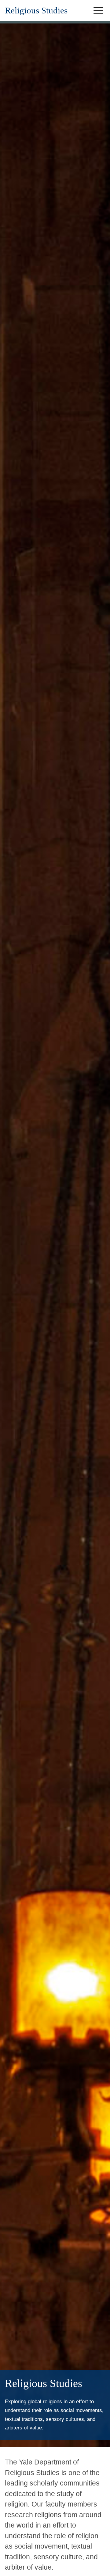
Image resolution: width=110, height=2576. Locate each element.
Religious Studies (36, 11)
